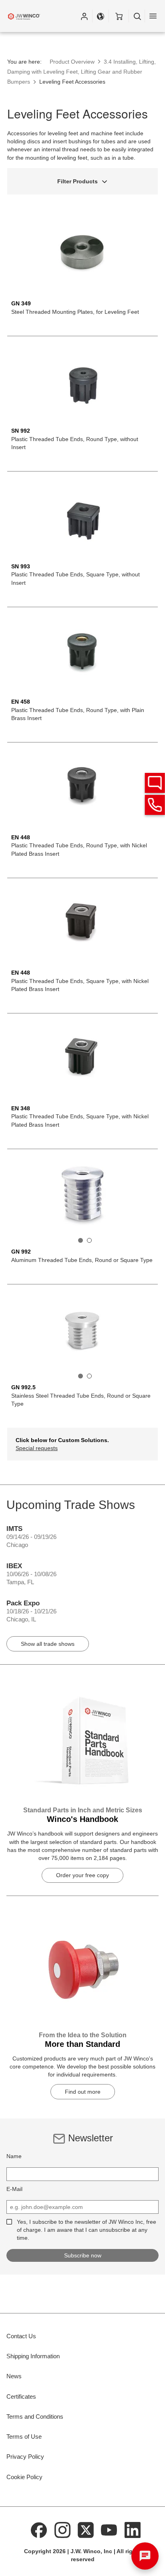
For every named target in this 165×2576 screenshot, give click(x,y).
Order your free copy (82, 1875)
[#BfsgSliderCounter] (80, 1240)
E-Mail (14, 2189)
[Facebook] (39, 2530)
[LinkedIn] (133, 2530)
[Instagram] (62, 2530)
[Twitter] (86, 2530)
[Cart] (119, 16)
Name (14, 2156)
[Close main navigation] (153, 16)
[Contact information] (155, 805)
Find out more (83, 2092)
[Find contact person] (155, 783)
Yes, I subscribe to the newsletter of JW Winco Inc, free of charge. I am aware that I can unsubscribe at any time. (87, 2230)
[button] (84, 16)
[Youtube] (109, 2530)
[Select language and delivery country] (101, 16)
